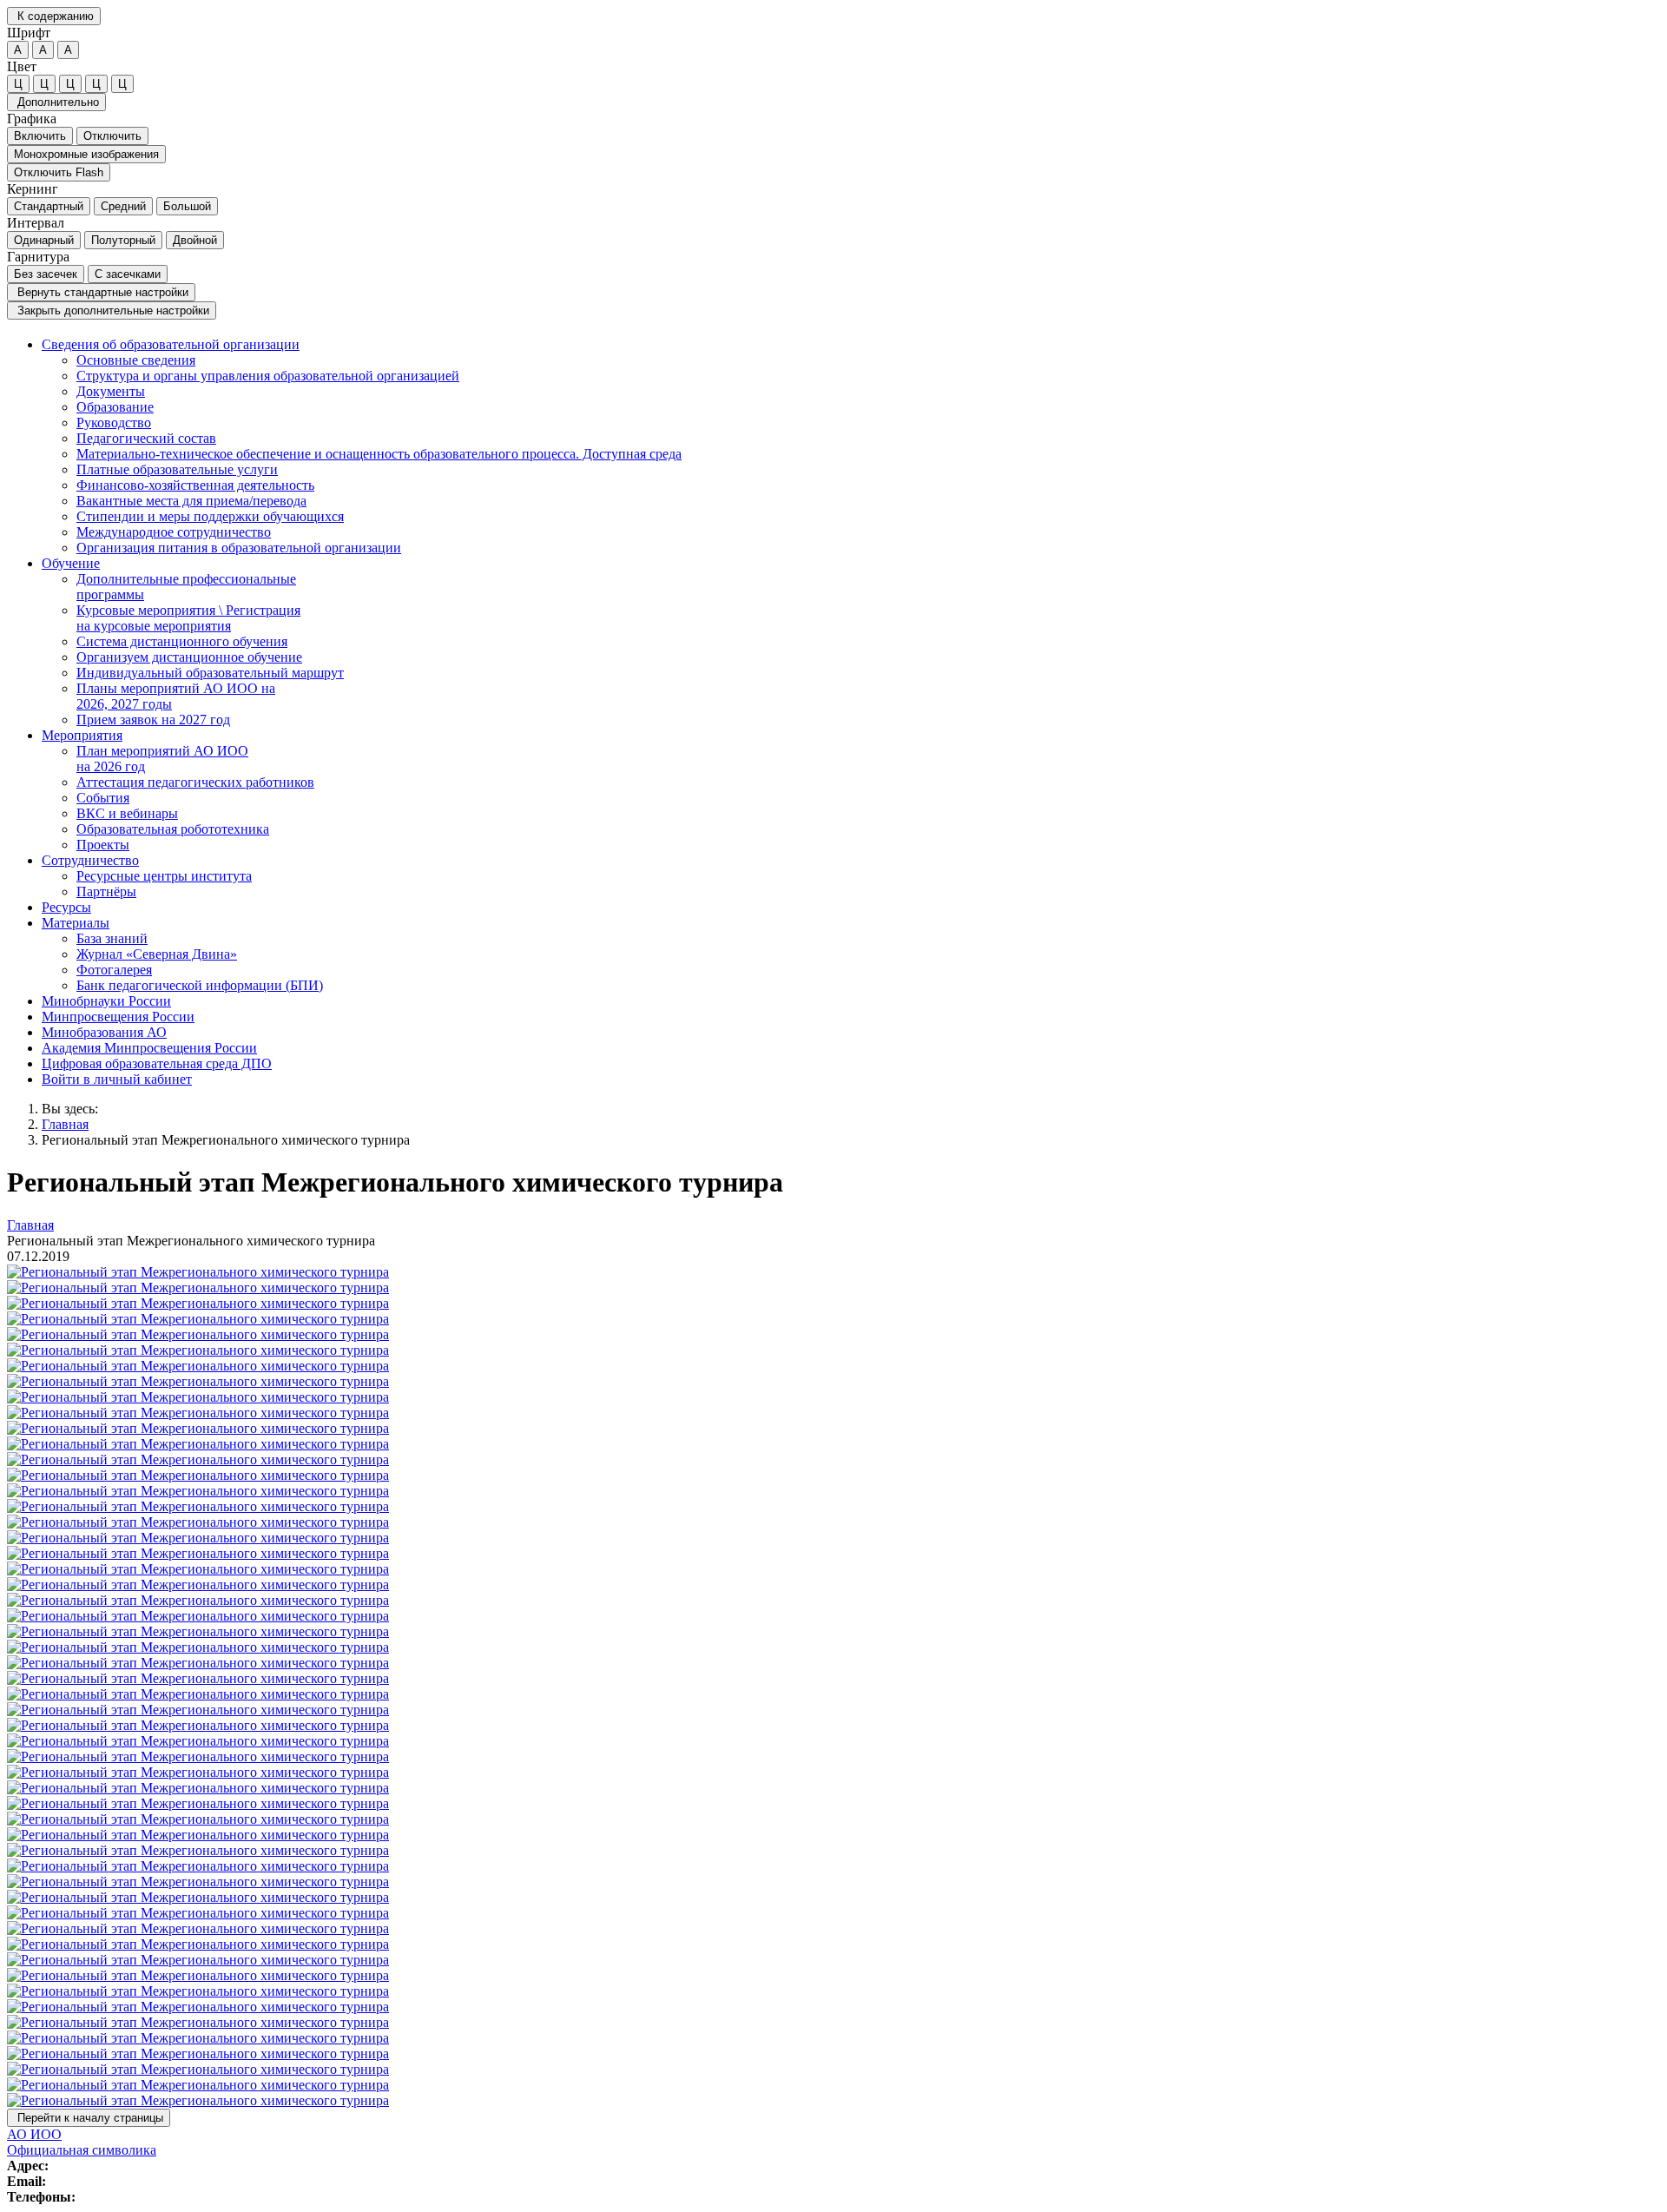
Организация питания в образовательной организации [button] (239, 548)
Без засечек (46, 274)
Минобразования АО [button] (104, 1032)
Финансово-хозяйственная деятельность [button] (195, 485)
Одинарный (44, 240)
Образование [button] (115, 407)
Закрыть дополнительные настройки (112, 310)
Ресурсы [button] (66, 907)
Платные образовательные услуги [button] (177, 469)
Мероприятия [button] (82, 735)
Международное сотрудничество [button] (174, 532)
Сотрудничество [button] (90, 860)
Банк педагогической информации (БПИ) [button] (200, 985)
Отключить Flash (59, 172)
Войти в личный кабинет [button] (117, 1079)
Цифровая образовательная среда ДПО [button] (157, 1063)
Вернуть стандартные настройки (101, 292)
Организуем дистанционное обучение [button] (189, 657)
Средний (123, 206)
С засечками (128, 274)
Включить (40, 136)
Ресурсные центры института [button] (164, 876)
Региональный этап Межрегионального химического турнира (226, 1140)
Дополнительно (56, 102)
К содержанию (54, 16)
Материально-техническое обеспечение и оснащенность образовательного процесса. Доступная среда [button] (379, 454)
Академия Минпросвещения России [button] (149, 1048)
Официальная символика (82, 2150)
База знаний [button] (112, 938)
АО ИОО (34, 2134)
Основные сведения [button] (136, 360)
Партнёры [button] (106, 891)
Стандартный (49, 206)
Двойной (195, 240)
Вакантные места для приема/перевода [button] (191, 501)
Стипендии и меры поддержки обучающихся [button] (210, 516)
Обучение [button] (71, 563)
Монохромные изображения (86, 154)
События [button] (103, 798)
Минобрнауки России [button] (106, 1001)
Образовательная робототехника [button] (173, 829)
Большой (187, 206)
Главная (65, 1124)
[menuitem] (851, 446)
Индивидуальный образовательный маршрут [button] (210, 673)
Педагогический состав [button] (146, 438)
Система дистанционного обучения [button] (182, 641)
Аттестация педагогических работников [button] (195, 782)
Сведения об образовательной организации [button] (171, 344)
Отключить (112, 136)
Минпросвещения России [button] (118, 1017)
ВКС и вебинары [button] (127, 813)
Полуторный (123, 240)
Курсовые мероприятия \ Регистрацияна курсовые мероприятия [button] (188, 618)
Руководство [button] (114, 423)
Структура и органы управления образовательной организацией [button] (268, 376)
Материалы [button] (76, 923)
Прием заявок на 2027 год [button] (153, 720)
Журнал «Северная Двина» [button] (157, 954)
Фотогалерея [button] (114, 970)
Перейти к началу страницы (89, 2118)
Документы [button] (111, 391)
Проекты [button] (103, 845)
